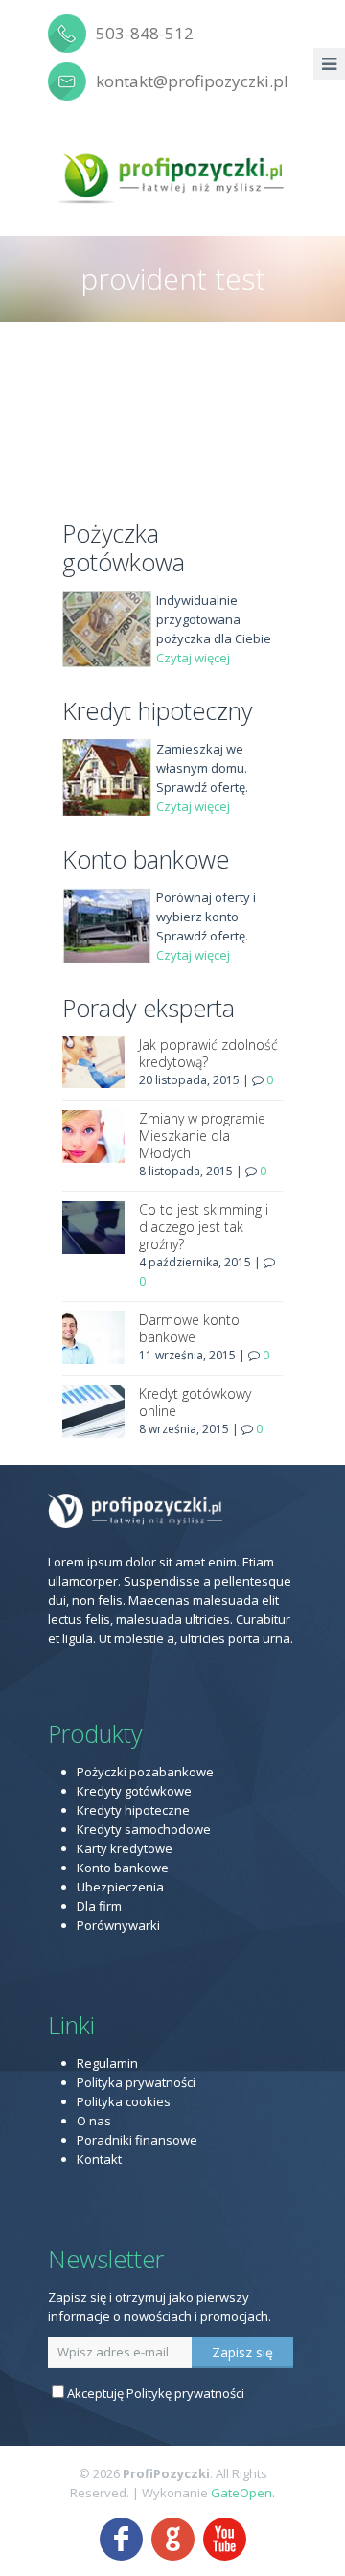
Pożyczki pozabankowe (145, 1772)
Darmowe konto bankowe (189, 1328)
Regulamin (107, 2063)
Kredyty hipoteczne (133, 1810)
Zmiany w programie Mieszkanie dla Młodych (202, 1136)
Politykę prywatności (185, 2393)
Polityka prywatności (136, 2082)
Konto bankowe (123, 1868)
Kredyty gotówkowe (134, 1791)
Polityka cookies (124, 2101)
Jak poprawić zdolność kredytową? (208, 1053)
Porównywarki (118, 1925)
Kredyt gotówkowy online (195, 1402)
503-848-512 (145, 33)
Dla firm (99, 1906)
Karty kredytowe (125, 1848)
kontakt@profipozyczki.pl (192, 81)
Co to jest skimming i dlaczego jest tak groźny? (204, 1227)
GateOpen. (243, 2493)
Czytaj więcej (193, 658)
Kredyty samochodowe (144, 1829)
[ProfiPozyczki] (172, 175)
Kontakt (99, 2159)
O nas (94, 2121)
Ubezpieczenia (120, 1887)
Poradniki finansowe (137, 2140)
